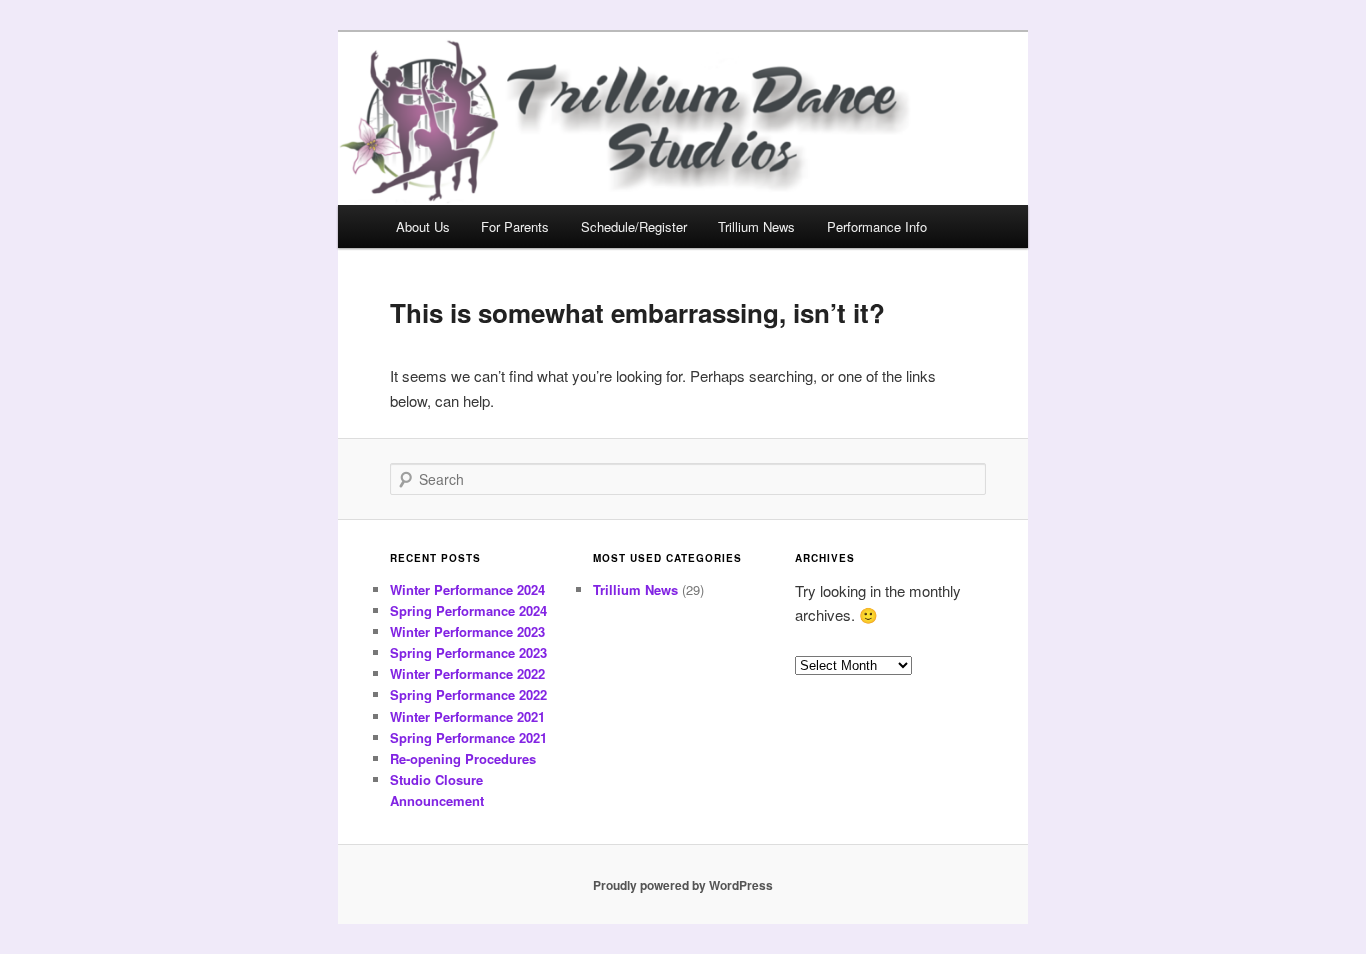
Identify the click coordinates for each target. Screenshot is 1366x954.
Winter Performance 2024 (467, 589)
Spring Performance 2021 (468, 737)
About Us (423, 226)
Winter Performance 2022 (467, 673)
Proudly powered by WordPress (683, 885)
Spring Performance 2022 (468, 694)
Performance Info (877, 226)
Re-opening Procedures (463, 758)
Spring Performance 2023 (468, 652)
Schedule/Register (634, 226)
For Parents (515, 226)
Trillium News (756, 226)
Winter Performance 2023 (467, 631)
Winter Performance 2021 (467, 716)
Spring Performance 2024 (468, 610)
